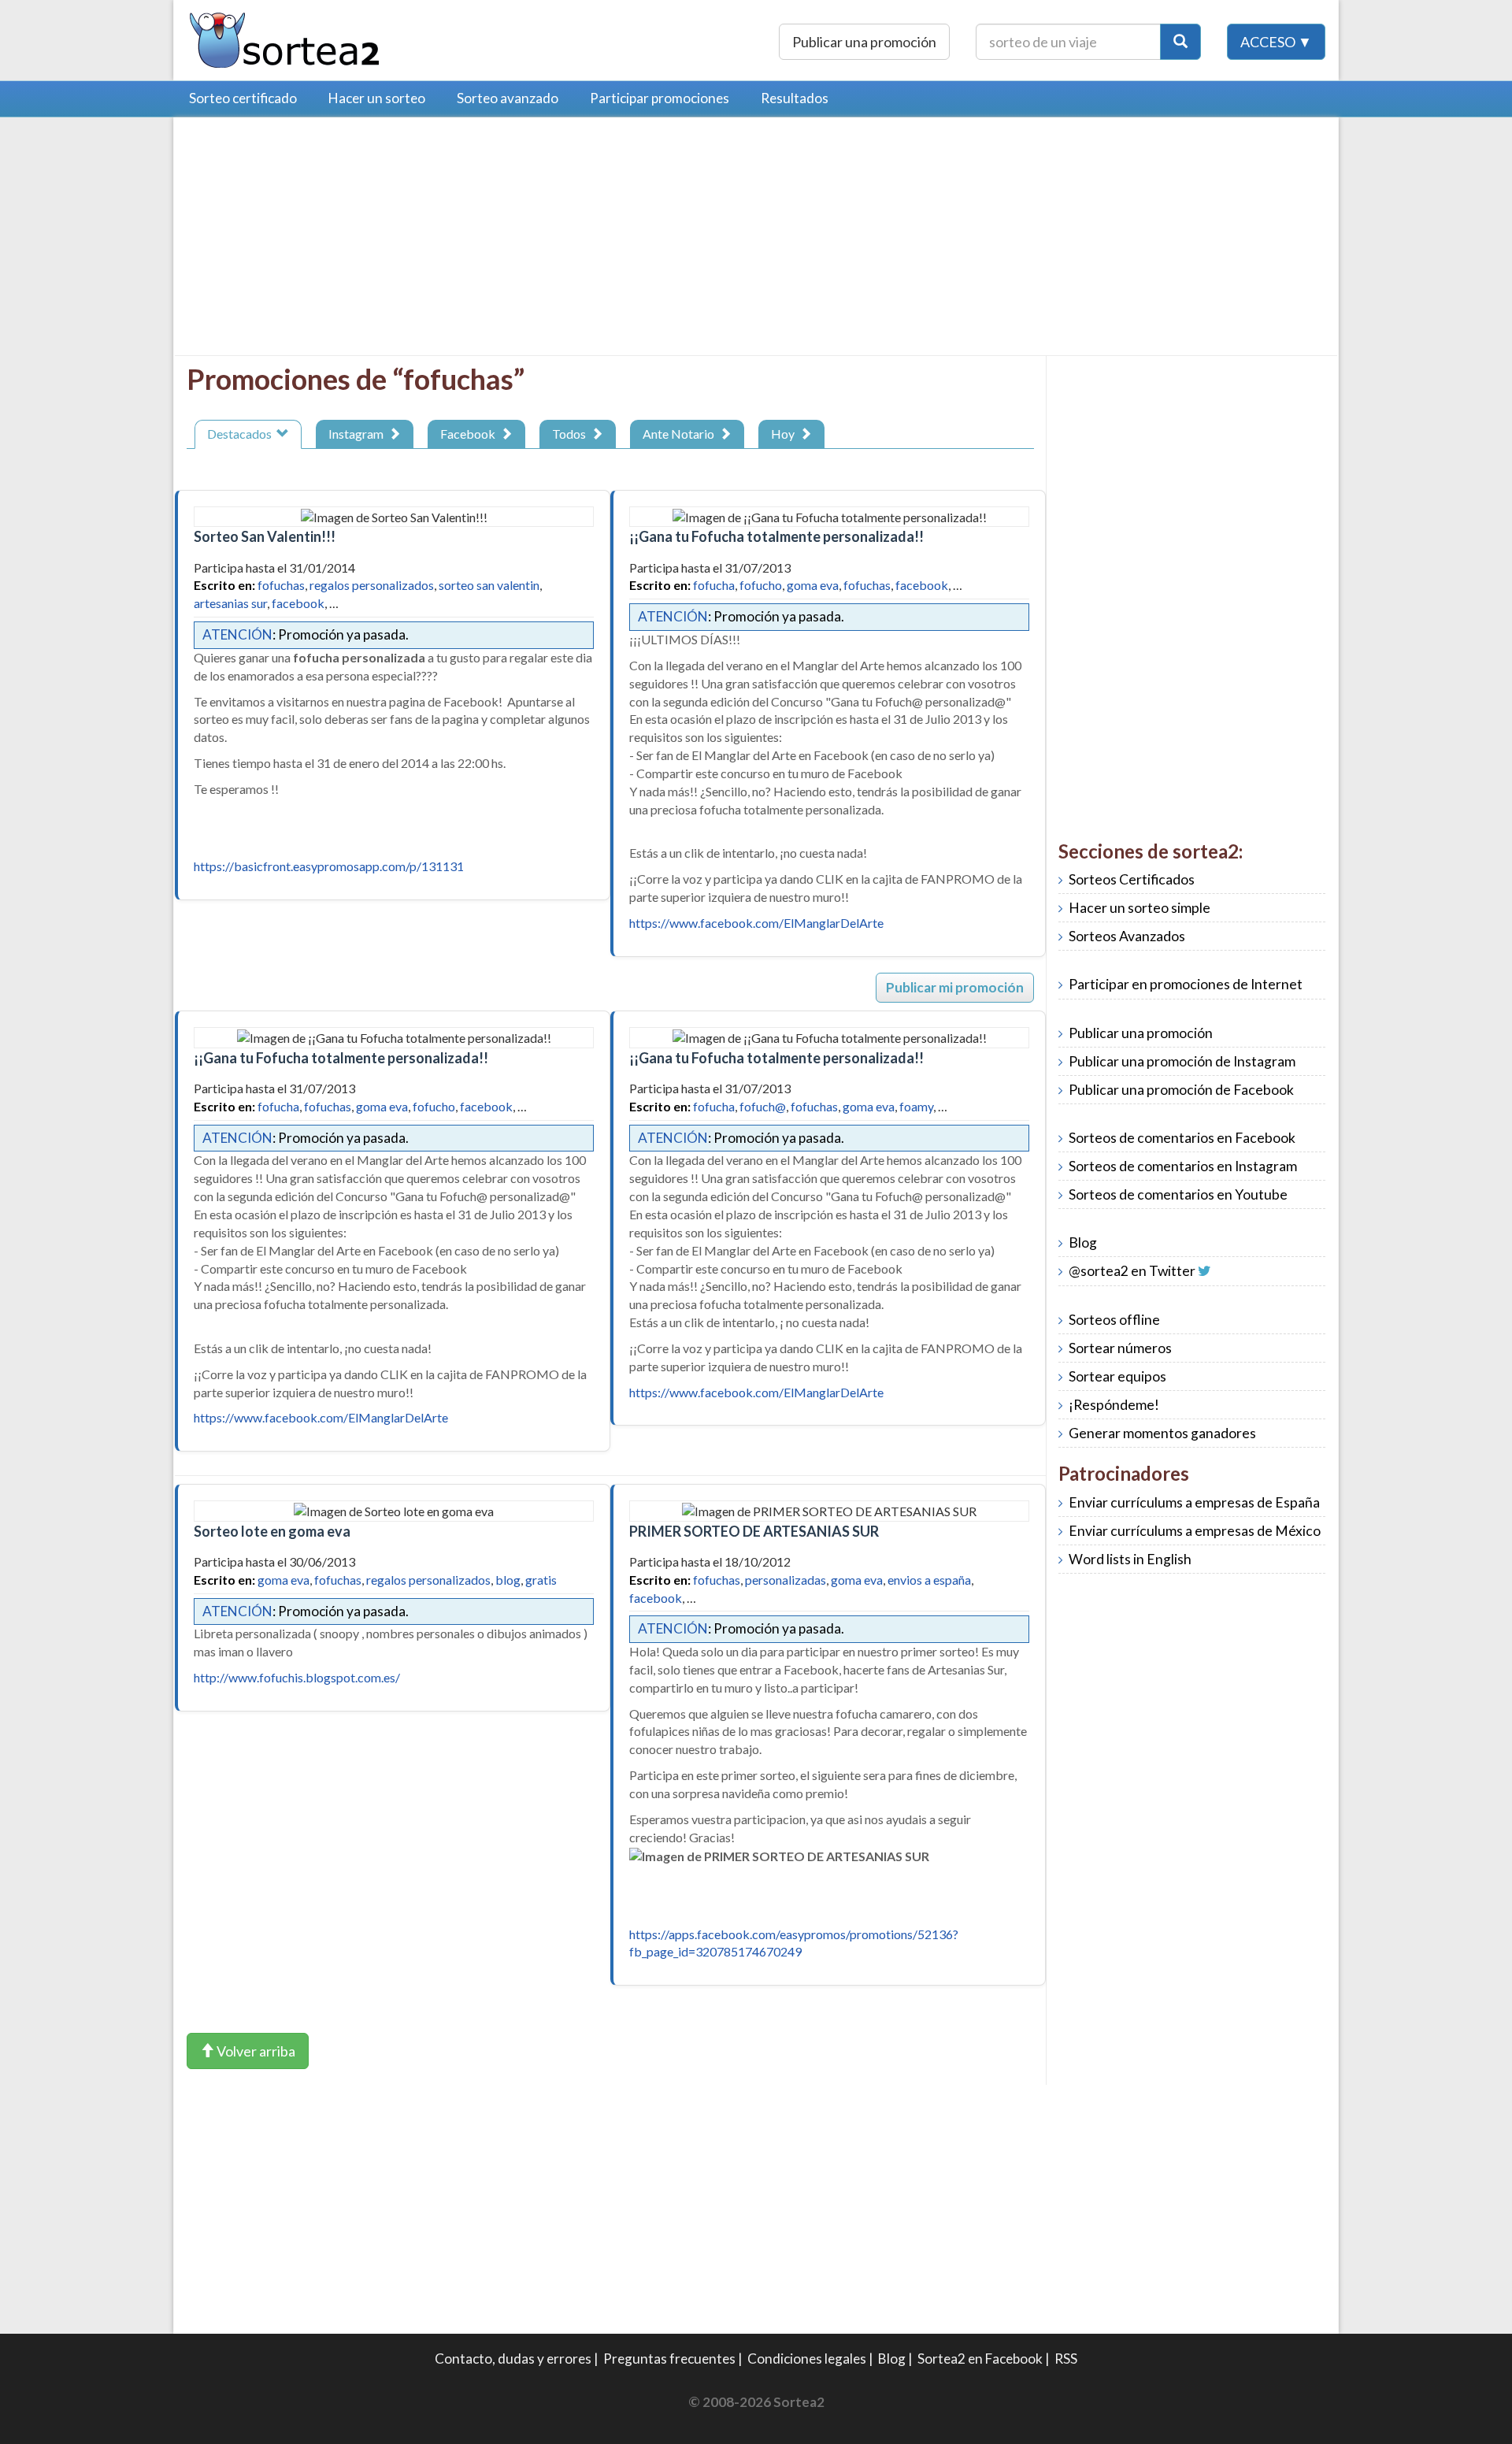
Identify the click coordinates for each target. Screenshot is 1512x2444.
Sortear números (1120, 1348)
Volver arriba (255, 2051)
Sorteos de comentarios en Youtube (1178, 1194)
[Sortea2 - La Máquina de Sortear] (285, 38)
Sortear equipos (1117, 1376)
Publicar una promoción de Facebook (1181, 1090)
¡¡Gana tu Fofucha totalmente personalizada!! (776, 536)
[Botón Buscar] (1180, 42)
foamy (916, 1106)
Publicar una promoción (864, 42)
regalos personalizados (372, 585)
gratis (541, 1580)
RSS (1066, 2359)
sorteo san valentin (489, 585)
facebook (298, 603)
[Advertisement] (319, 240)
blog (508, 1580)
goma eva (813, 585)
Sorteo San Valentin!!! (265, 536)
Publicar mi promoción (955, 987)
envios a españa (929, 1580)
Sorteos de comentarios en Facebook (1182, 1138)
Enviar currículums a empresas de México (1195, 1531)
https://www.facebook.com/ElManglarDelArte (756, 923)
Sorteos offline (1114, 1320)
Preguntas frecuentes (669, 2359)
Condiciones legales (807, 2359)
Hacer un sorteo (377, 98)
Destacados (242, 434)
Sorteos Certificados (1132, 879)
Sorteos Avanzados (1127, 936)
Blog (1083, 1242)
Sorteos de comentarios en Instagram (1183, 1166)
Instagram (358, 434)
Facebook (470, 434)
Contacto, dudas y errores (513, 2359)
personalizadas (786, 1580)
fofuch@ (763, 1106)
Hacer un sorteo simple (1140, 908)
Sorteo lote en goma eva (272, 1531)
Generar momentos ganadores (1162, 1433)
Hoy (785, 434)
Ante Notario (681, 434)
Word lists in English (1130, 1559)
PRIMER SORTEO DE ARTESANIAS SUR (754, 1531)
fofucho (761, 585)
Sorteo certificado (243, 98)
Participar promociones (660, 98)
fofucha (714, 585)
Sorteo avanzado (508, 98)
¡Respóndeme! (1114, 1405)
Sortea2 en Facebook (980, 2359)
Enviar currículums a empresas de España (1194, 1502)
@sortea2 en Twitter (1132, 1271)
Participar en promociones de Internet (1186, 984)
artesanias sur (230, 603)
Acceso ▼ (1276, 42)
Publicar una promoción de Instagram (1182, 1061)
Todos (571, 434)
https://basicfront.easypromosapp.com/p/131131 (329, 866)
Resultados (795, 98)
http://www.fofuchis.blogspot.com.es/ (297, 1677)
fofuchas (281, 585)
